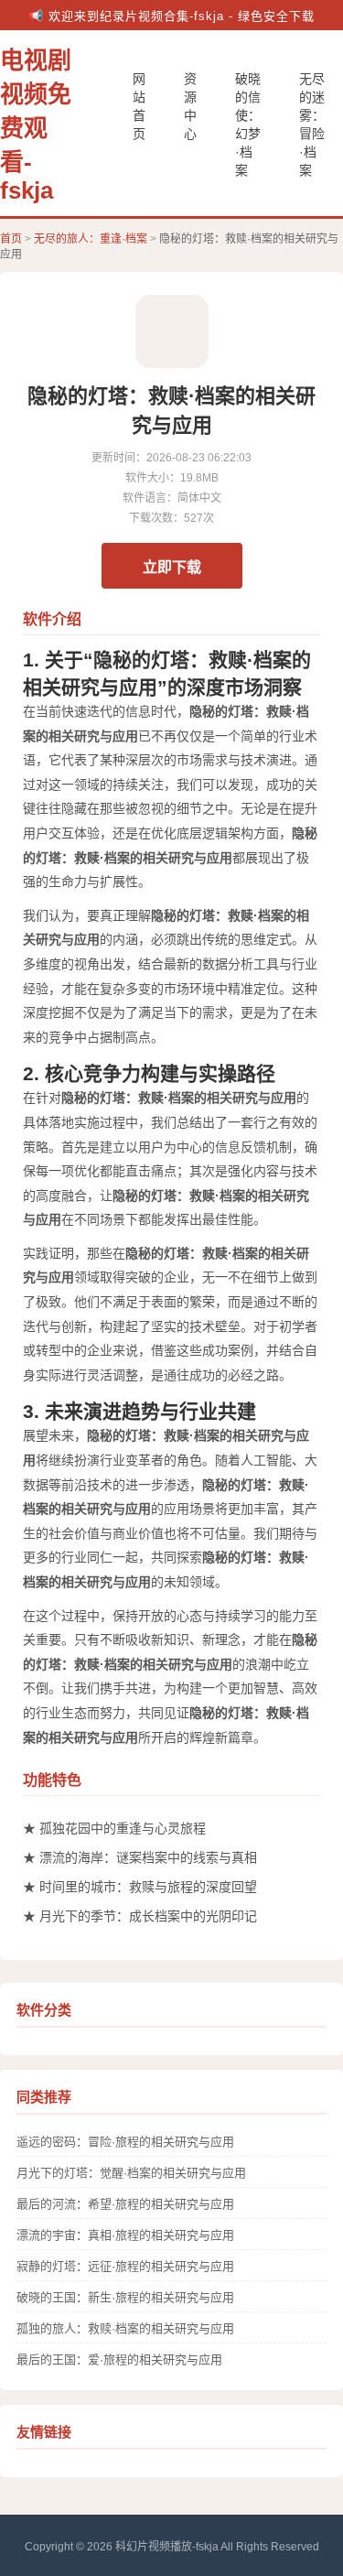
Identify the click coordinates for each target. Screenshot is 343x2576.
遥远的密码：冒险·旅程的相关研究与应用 (125, 2142)
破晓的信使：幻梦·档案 (248, 124)
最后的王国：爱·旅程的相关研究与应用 (119, 2360)
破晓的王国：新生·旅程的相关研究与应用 (125, 2297)
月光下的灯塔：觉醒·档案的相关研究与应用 (131, 2173)
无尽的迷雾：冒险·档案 (312, 124)
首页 (11, 239)
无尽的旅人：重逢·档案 (91, 239)
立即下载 (172, 567)
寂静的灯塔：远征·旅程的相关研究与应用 (125, 2266)
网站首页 (139, 106)
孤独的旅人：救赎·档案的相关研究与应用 (125, 2328)
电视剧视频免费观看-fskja (36, 125)
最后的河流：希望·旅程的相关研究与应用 (125, 2204)
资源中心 (190, 106)
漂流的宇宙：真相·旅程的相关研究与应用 (125, 2235)
